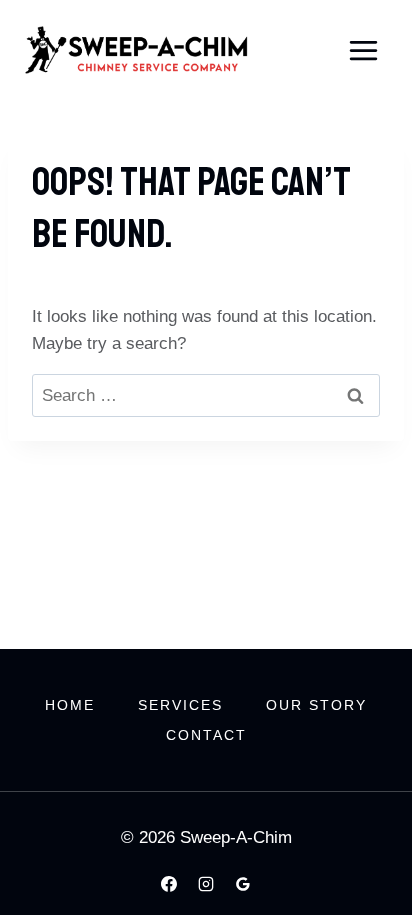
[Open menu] (363, 50)
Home (70, 705)
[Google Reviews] (243, 884)
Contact (206, 735)
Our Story (316, 705)
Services (180, 705)
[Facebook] (169, 884)
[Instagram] (206, 884)
